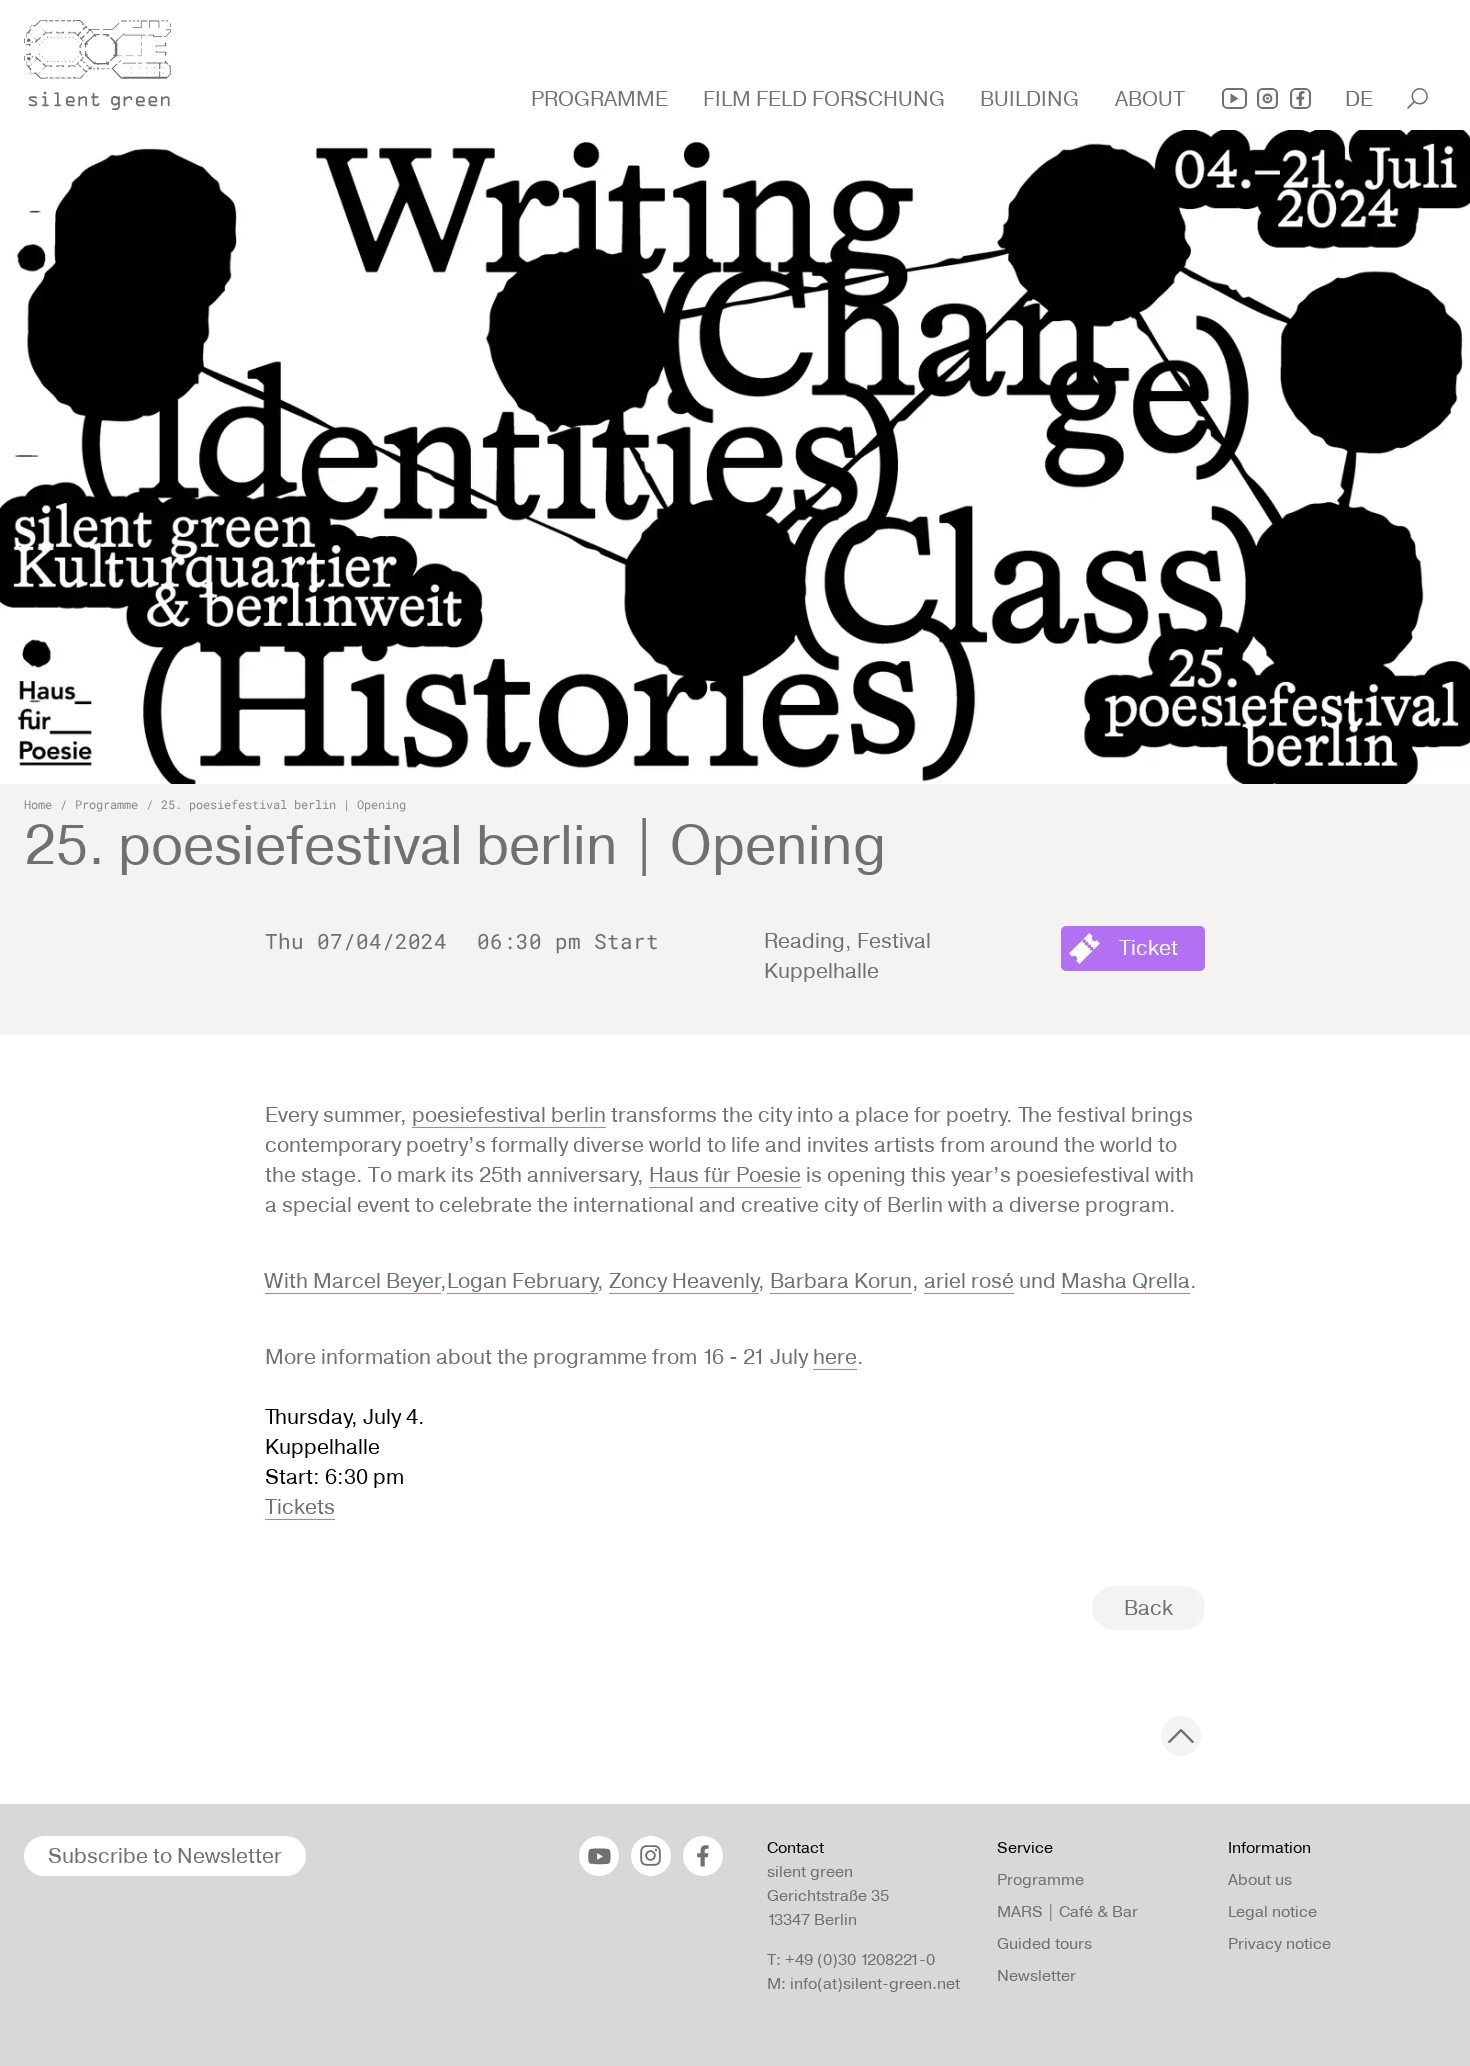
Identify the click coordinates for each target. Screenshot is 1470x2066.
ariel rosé (969, 1280)
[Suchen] (1417, 98)
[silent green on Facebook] (1300, 98)
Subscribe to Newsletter (165, 1855)
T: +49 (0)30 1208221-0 (851, 1959)
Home (38, 804)
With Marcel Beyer (353, 1280)
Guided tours (1044, 1943)
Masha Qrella (1125, 1280)
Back (1148, 1607)
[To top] (1181, 1736)
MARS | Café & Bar (1067, 1911)
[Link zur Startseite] (109, 59)
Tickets (300, 1506)
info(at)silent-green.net (875, 1983)
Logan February (522, 1280)
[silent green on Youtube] (1234, 98)
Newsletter (1036, 1975)
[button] (602, 99)
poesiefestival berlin (509, 1114)
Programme (106, 804)
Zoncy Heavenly (684, 1280)
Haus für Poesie (725, 1174)
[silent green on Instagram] (1267, 98)
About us (1260, 1879)
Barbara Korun (841, 1280)
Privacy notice (1279, 1943)
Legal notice (1272, 1911)
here (835, 1356)
